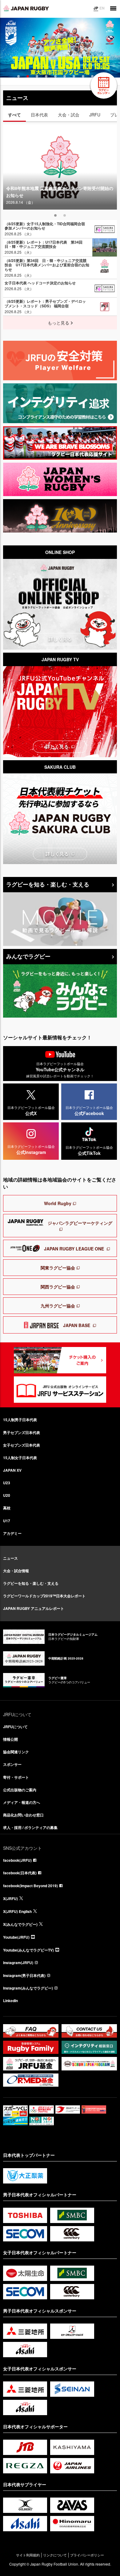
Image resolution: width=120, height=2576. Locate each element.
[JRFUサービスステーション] (60, 1390)
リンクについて (55, 2555)
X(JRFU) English (17, 1911)
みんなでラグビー (28, 956)
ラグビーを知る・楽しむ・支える (48, 884)
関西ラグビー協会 (58, 1287)
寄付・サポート (16, 1777)
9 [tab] (92, 76)
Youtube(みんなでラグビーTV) (28, 1950)
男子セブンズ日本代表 (22, 1432)
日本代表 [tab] (39, 115)
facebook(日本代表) (20, 1873)
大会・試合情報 (16, 1571)
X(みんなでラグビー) (20, 1924)
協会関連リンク (16, 1752)
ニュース (10, 1558)
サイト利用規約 (28, 2555)
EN (102, 8)
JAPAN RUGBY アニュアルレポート (34, 1608)
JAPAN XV (12, 1470)
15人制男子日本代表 (20, 1420)
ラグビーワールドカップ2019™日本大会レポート (44, 1596)
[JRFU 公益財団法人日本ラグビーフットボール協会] (26, 8)
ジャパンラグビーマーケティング (79, 1223)
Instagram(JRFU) (18, 1963)
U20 (7, 1495)
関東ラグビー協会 (58, 1268)
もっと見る (58, 323)
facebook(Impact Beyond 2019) (30, 1886)
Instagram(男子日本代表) (24, 1975)
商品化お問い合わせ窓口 (23, 1815)
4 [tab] (46, 76)
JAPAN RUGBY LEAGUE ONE (74, 1249)
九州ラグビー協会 (58, 1306)
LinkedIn (10, 2001)
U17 (7, 1521)
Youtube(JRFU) (16, 1937)
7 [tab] (73, 76)
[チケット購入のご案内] (60, 1360)
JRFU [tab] (95, 115)
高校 (7, 1508)
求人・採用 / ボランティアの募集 (30, 1827)
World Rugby (58, 1203)
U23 (7, 1483)
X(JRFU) (10, 1899)
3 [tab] (36, 76)
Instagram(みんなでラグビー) (28, 1988)
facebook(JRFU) (17, 1860)
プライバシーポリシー (87, 2555)
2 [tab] (27, 76)
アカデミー (12, 1533)
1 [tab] (18, 76)
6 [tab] (64, 76)
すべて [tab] (14, 115)
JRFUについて (15, 1727)
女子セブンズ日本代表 (22, 1445)
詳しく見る (60, 639)
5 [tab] (55, 76)
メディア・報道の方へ (22, 1802)
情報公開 (10, 1739)
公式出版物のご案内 (20, 1790)
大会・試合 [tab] (69, 115)
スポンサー (12, 1764)
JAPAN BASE (77, 1325)
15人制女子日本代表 (20, 1458)
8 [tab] (82, 76)
